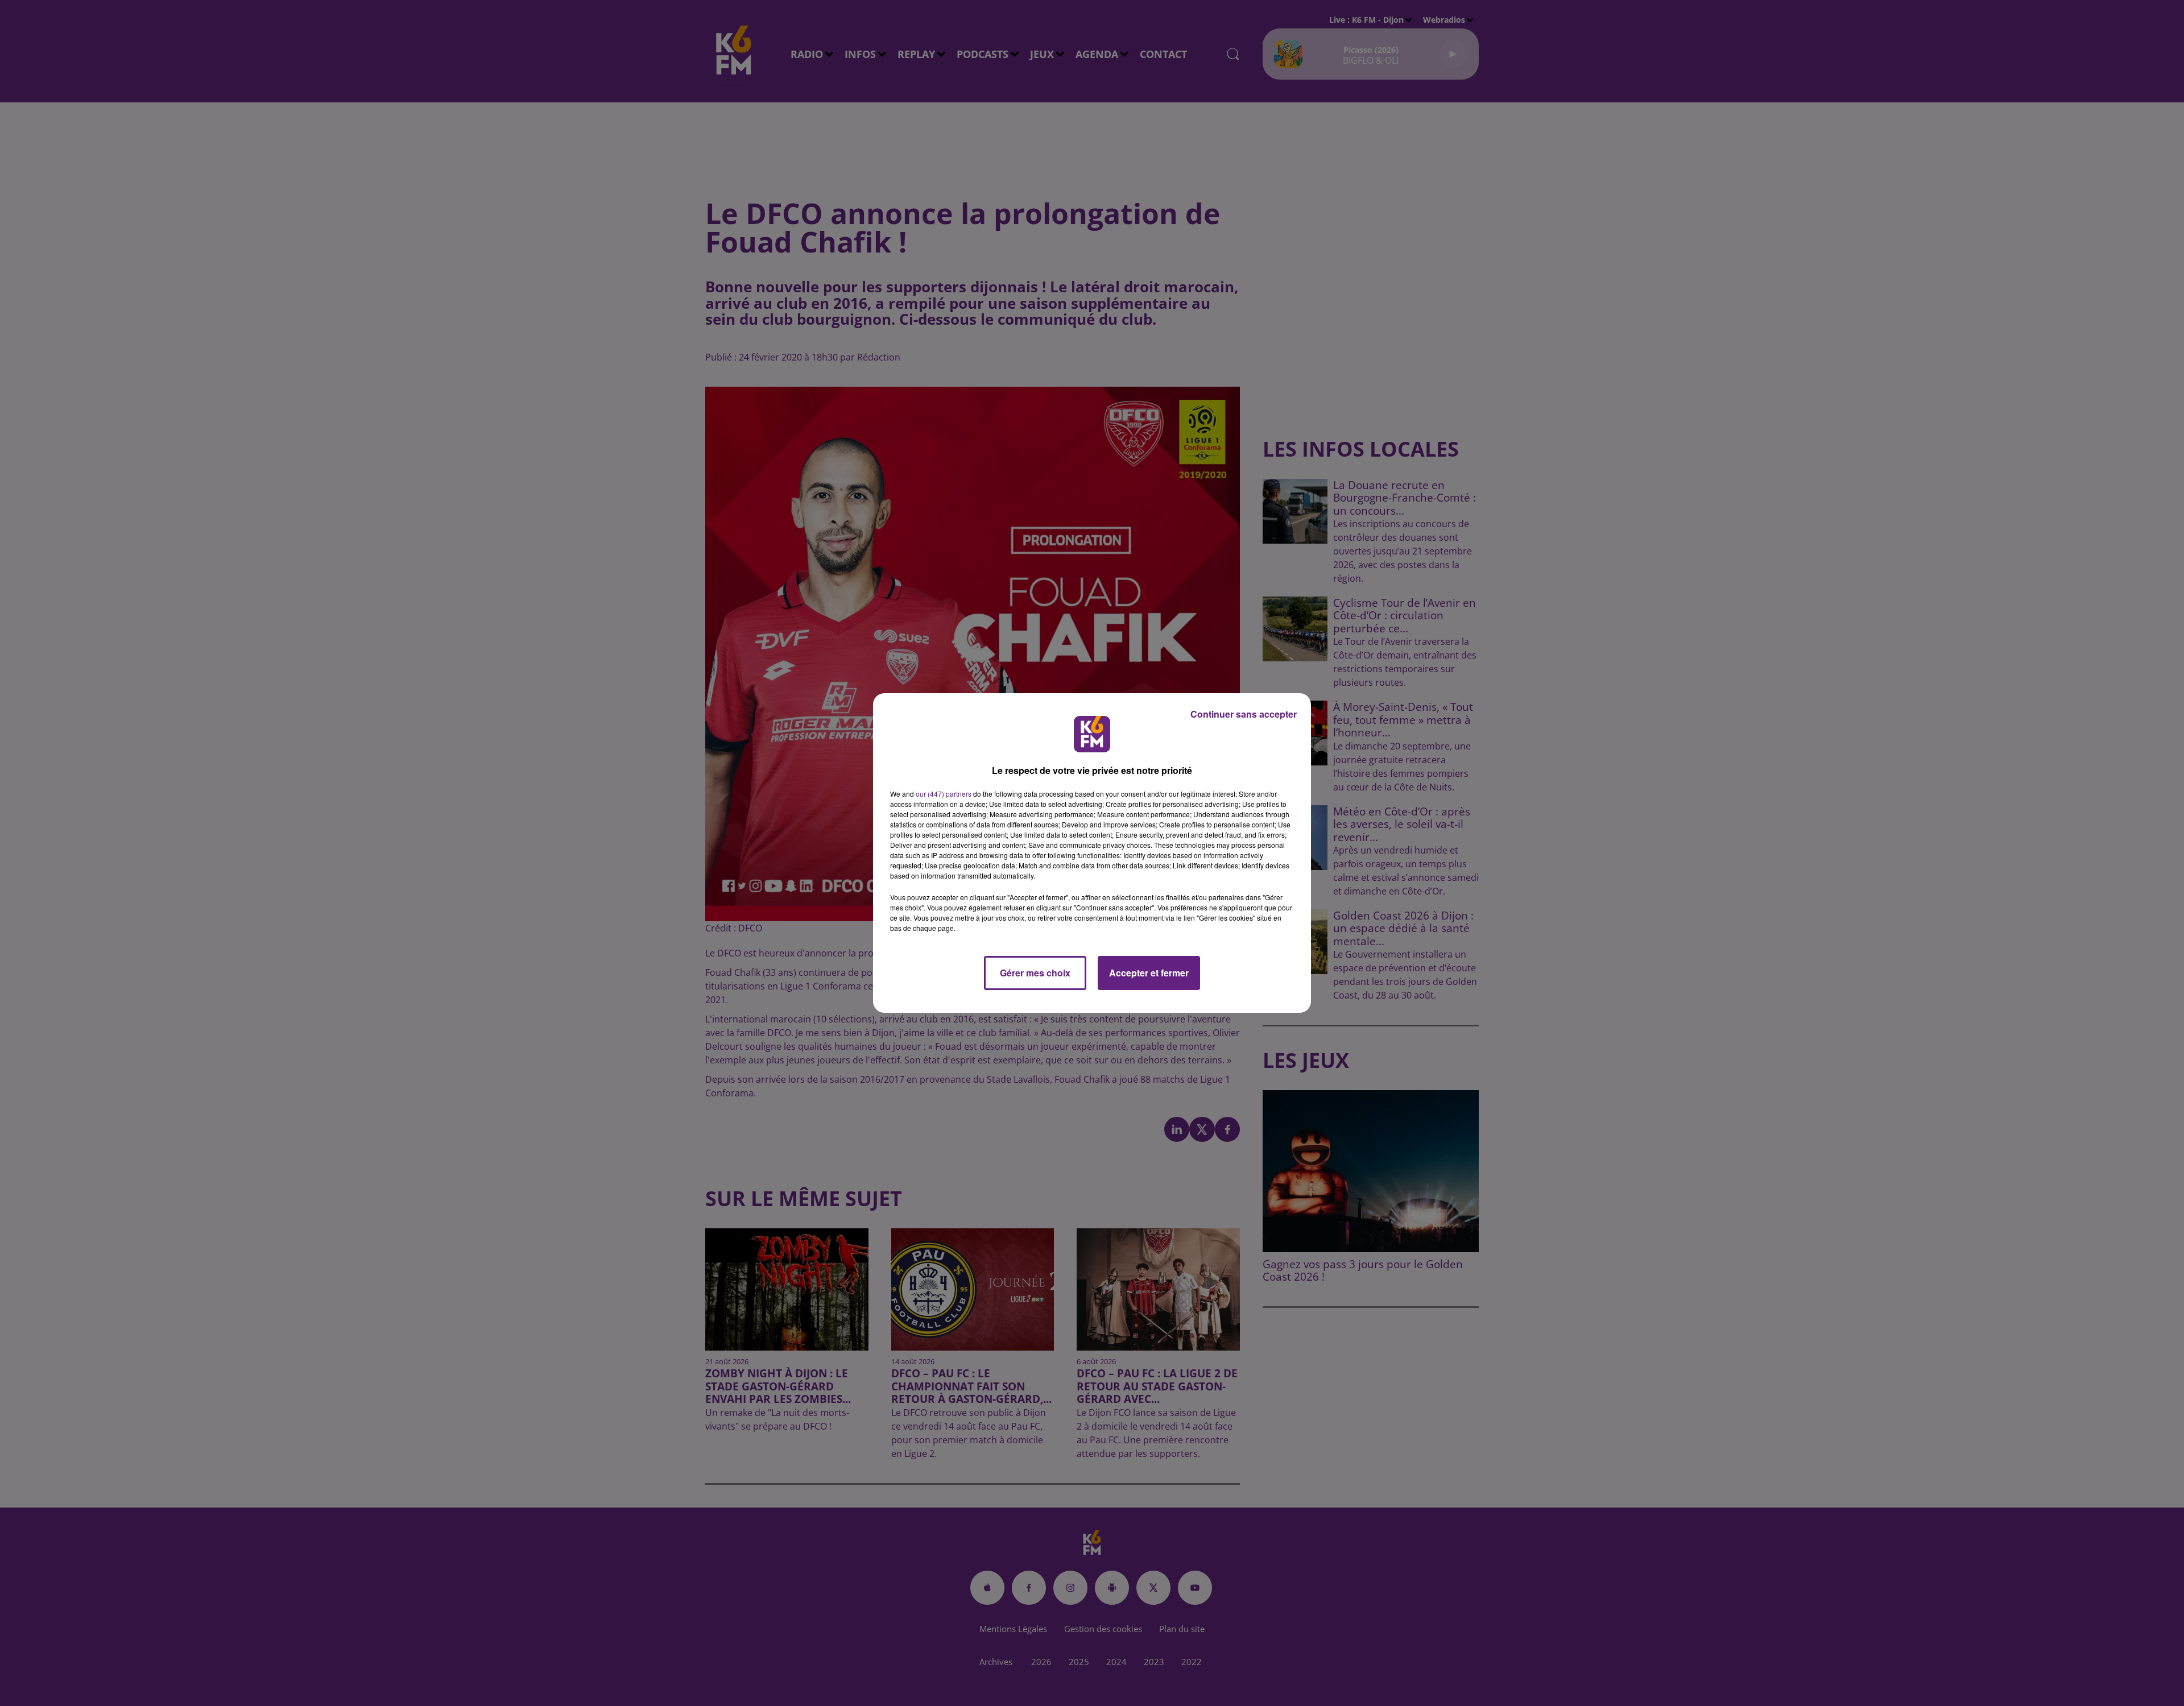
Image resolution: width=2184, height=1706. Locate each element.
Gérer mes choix (1035, 973)
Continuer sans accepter (1244, 714)
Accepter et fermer (1149, 973)
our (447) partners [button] (944, 794)
